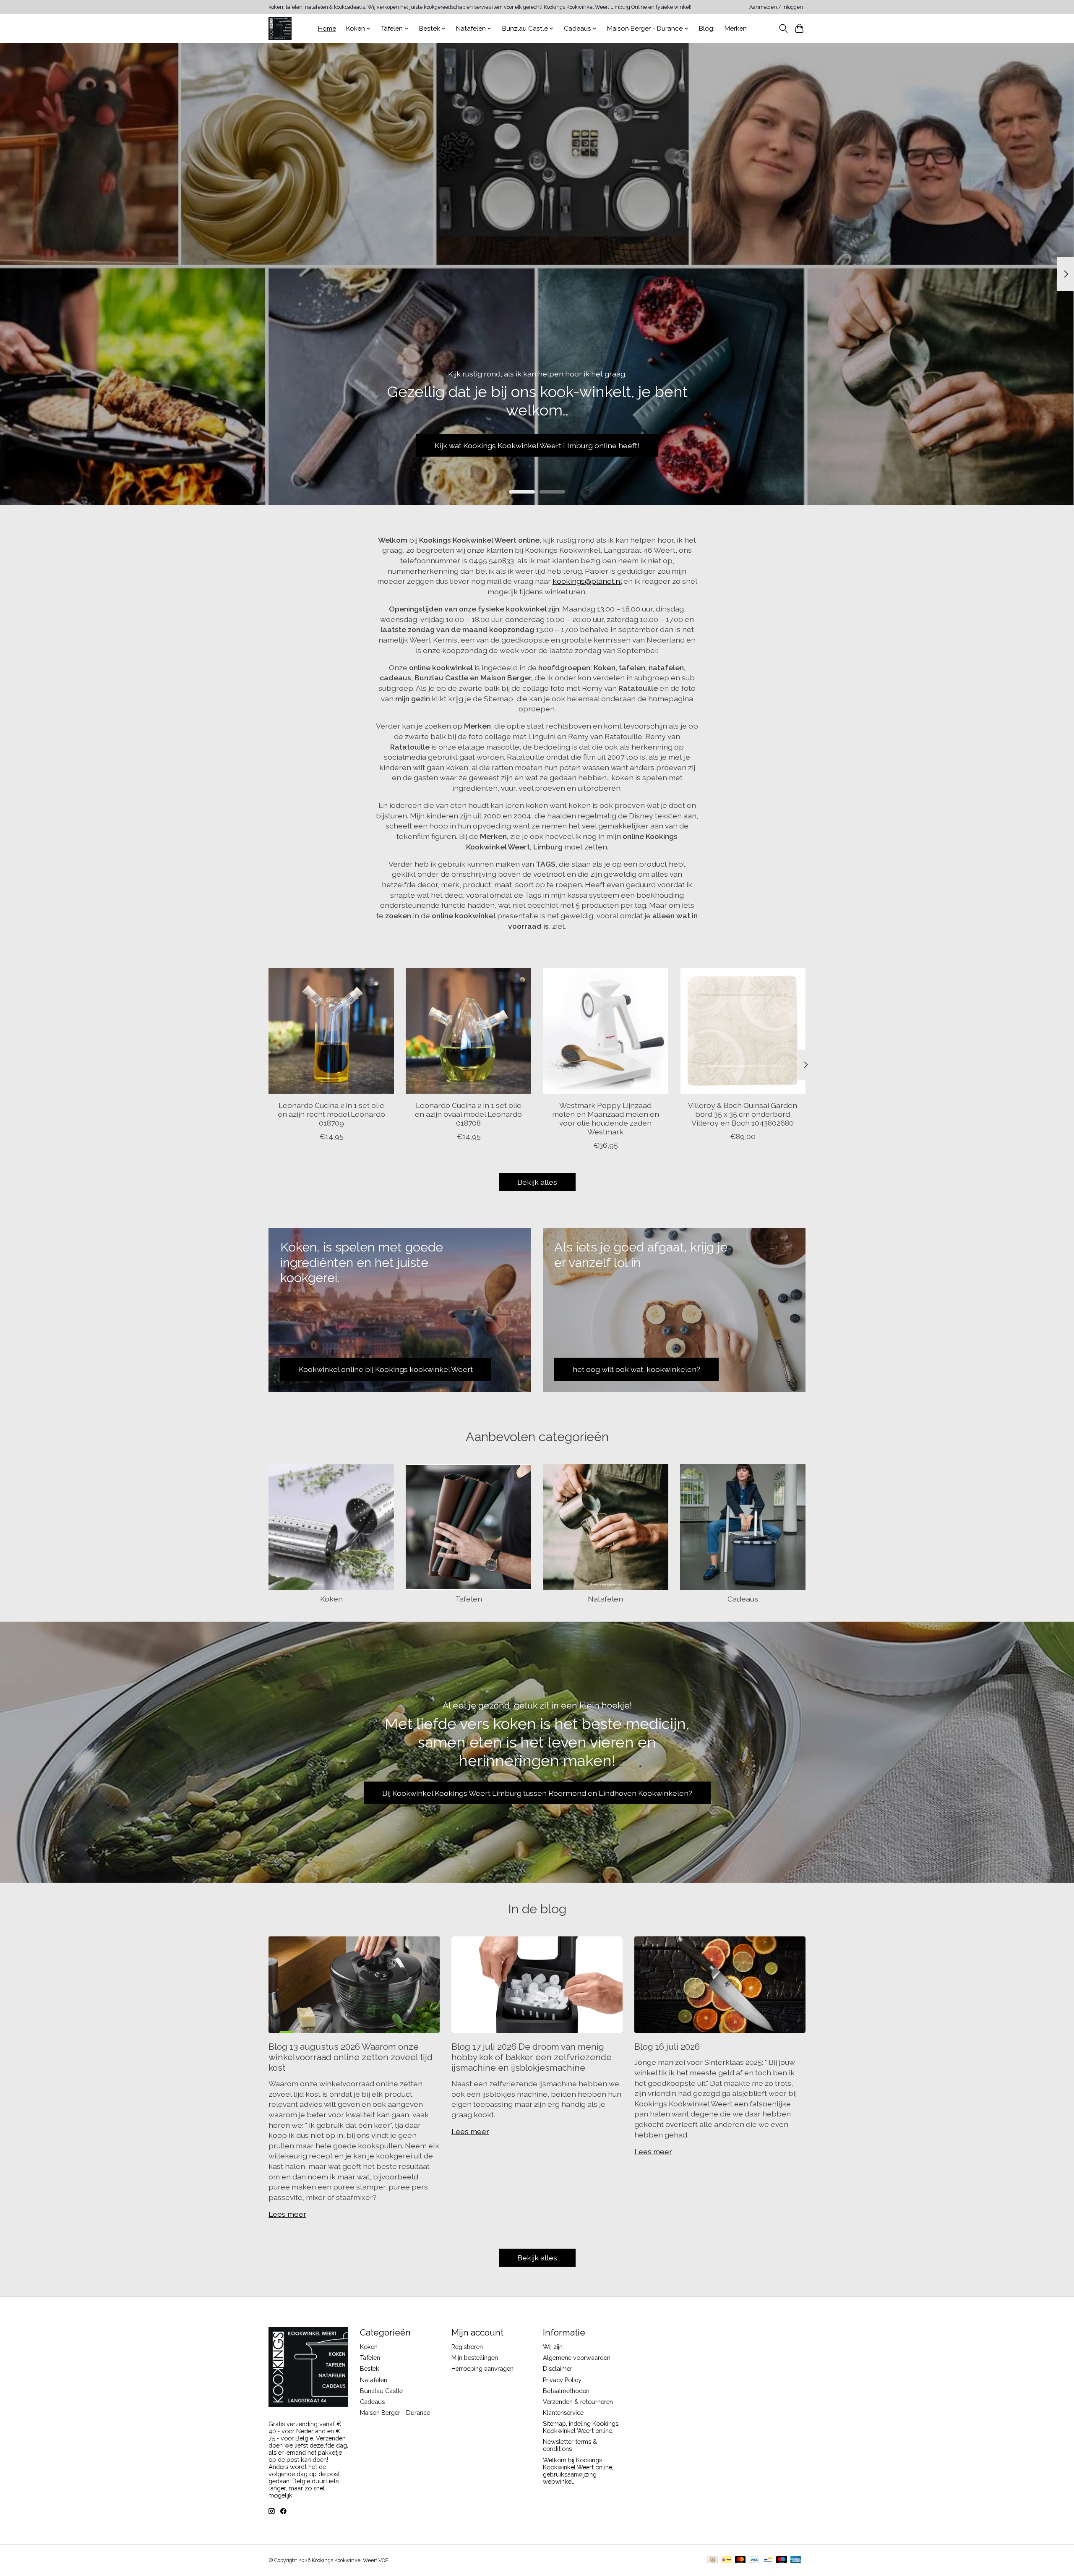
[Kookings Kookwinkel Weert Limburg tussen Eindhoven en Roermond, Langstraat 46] (280, 28)
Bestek (370, 2368)
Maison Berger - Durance (395, 2413)
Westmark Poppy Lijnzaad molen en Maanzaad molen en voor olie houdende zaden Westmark (606, 1118)
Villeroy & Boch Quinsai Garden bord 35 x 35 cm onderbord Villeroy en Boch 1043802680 (743, 1114)
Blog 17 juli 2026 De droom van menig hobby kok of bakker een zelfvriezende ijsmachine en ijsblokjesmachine (532, 2057)
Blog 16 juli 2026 (667, 2047)
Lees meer (287, 2214)
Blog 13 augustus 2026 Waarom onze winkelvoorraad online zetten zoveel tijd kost (351, 2057)
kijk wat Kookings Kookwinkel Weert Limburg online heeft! (537, 445)
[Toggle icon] (783, 29)
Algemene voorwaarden (577, 2358)
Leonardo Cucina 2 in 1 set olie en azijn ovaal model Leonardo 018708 (468, 1114)
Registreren (467, 2347)
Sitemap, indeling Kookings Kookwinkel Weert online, (581, 2427)
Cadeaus (743, 1599)
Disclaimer (558, 2368)
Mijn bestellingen (475, 2358)
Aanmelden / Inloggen (776, 7)
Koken (331, 1599)
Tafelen (469, 1599)
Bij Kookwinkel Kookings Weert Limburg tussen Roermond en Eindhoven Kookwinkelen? (537, 1793)
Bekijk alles (537, 1182)
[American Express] (796, 2560)
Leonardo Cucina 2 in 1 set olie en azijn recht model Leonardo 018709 (331, 1114)
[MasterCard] (740, 2560)
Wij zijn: (553, 2347)
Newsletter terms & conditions (570, 2445)
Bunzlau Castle (381, 2391)
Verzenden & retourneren (578, 2402)
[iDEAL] (726, 2560)
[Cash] (713, 2560)
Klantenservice (563, 2413)
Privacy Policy (562, 2380)
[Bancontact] (768, 2560)
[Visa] (754, 2560)
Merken (736, 29)
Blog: (707, 29)
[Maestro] (782, 2560)
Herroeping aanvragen (482, 2368)
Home (327, 29)
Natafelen (605, 1599)
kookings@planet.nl (587, 581)
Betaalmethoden (566, 2391)
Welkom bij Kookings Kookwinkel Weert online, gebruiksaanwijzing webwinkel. (578, 2471)
